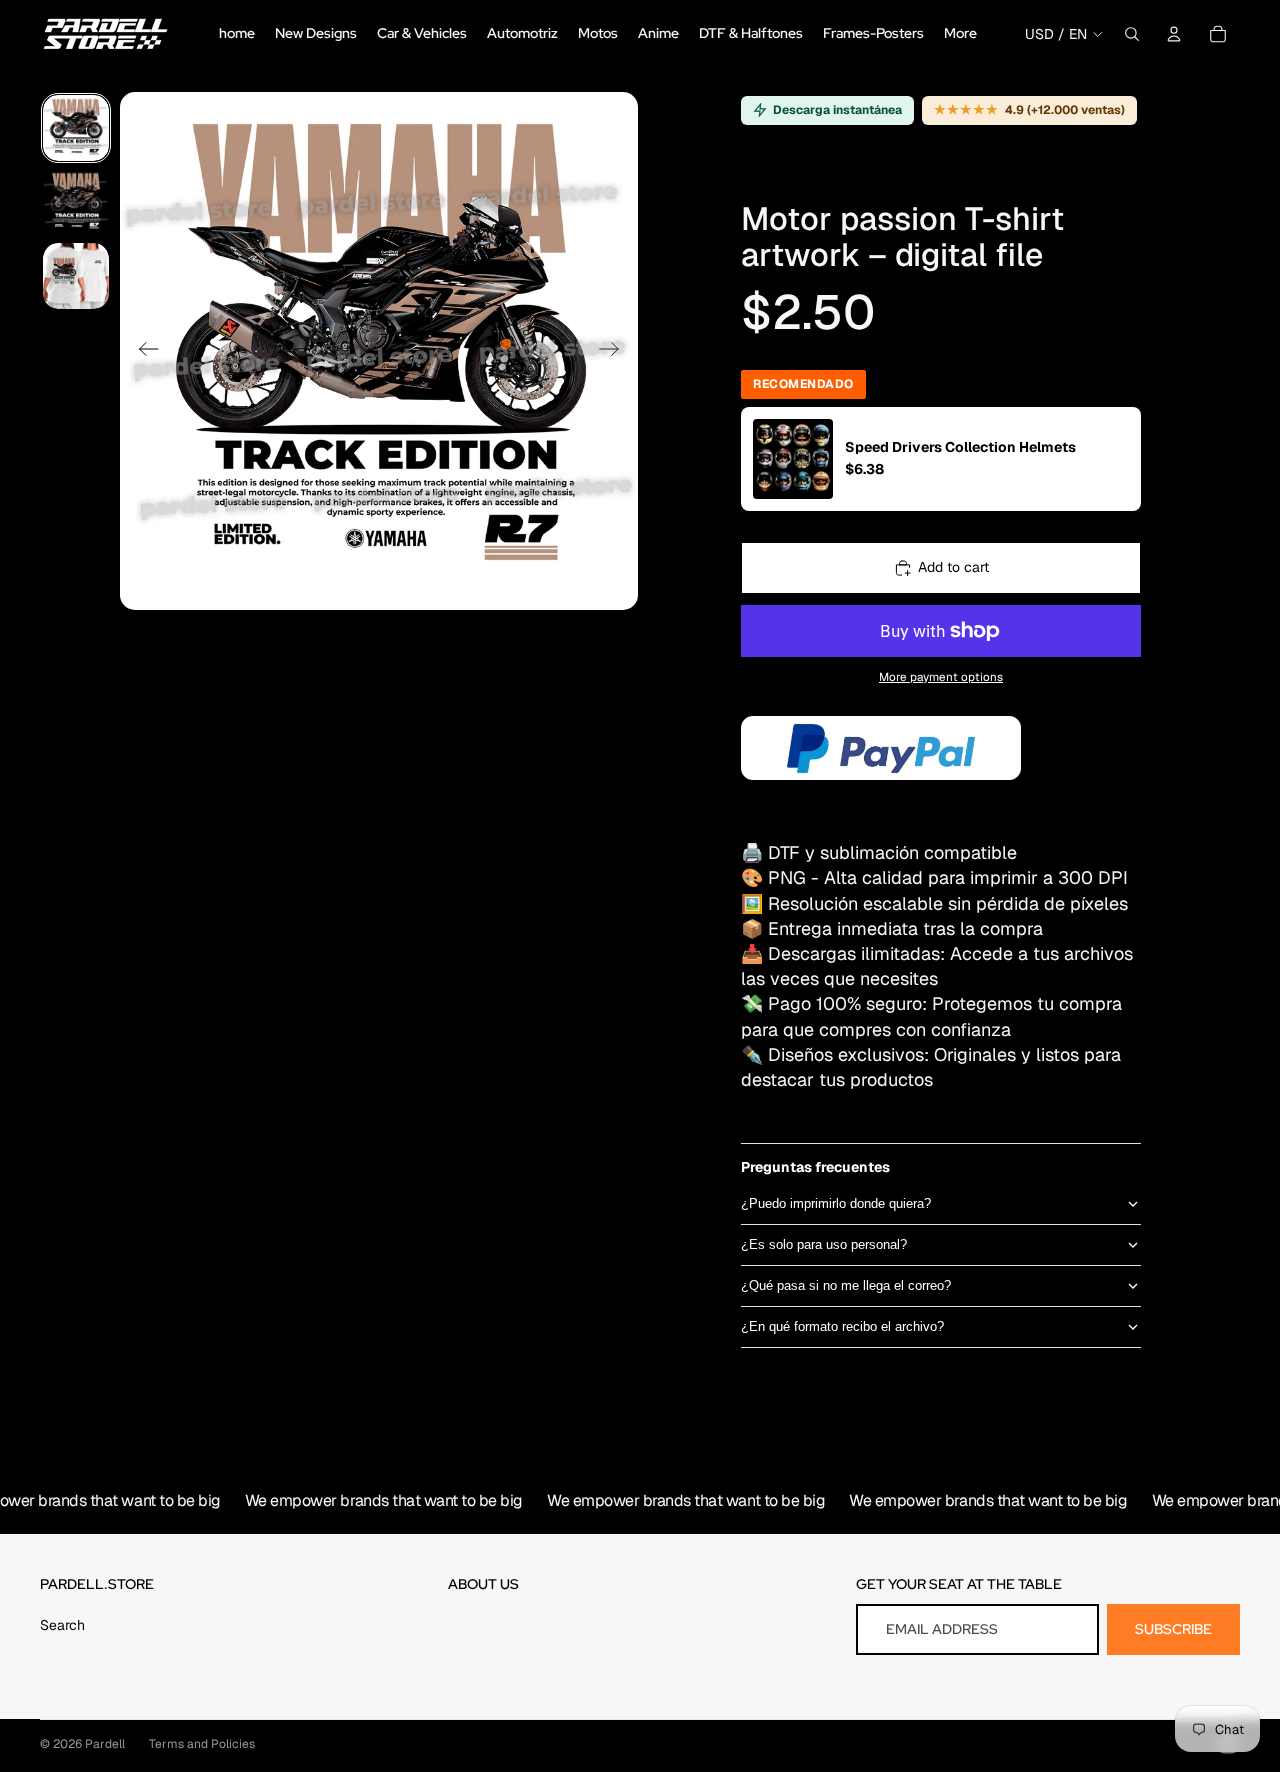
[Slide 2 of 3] (76, 202)
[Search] (1132, 34)
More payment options (941, 676)
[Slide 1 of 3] (76, 128)
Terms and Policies (202, 1744)
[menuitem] (960, 34)
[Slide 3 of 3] (76, 276)
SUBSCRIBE (1173, 1629)
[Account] (1174, 34)
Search (62, 1625)
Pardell (105, 1744)
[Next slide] (615, 351)
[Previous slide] (142, 351)
